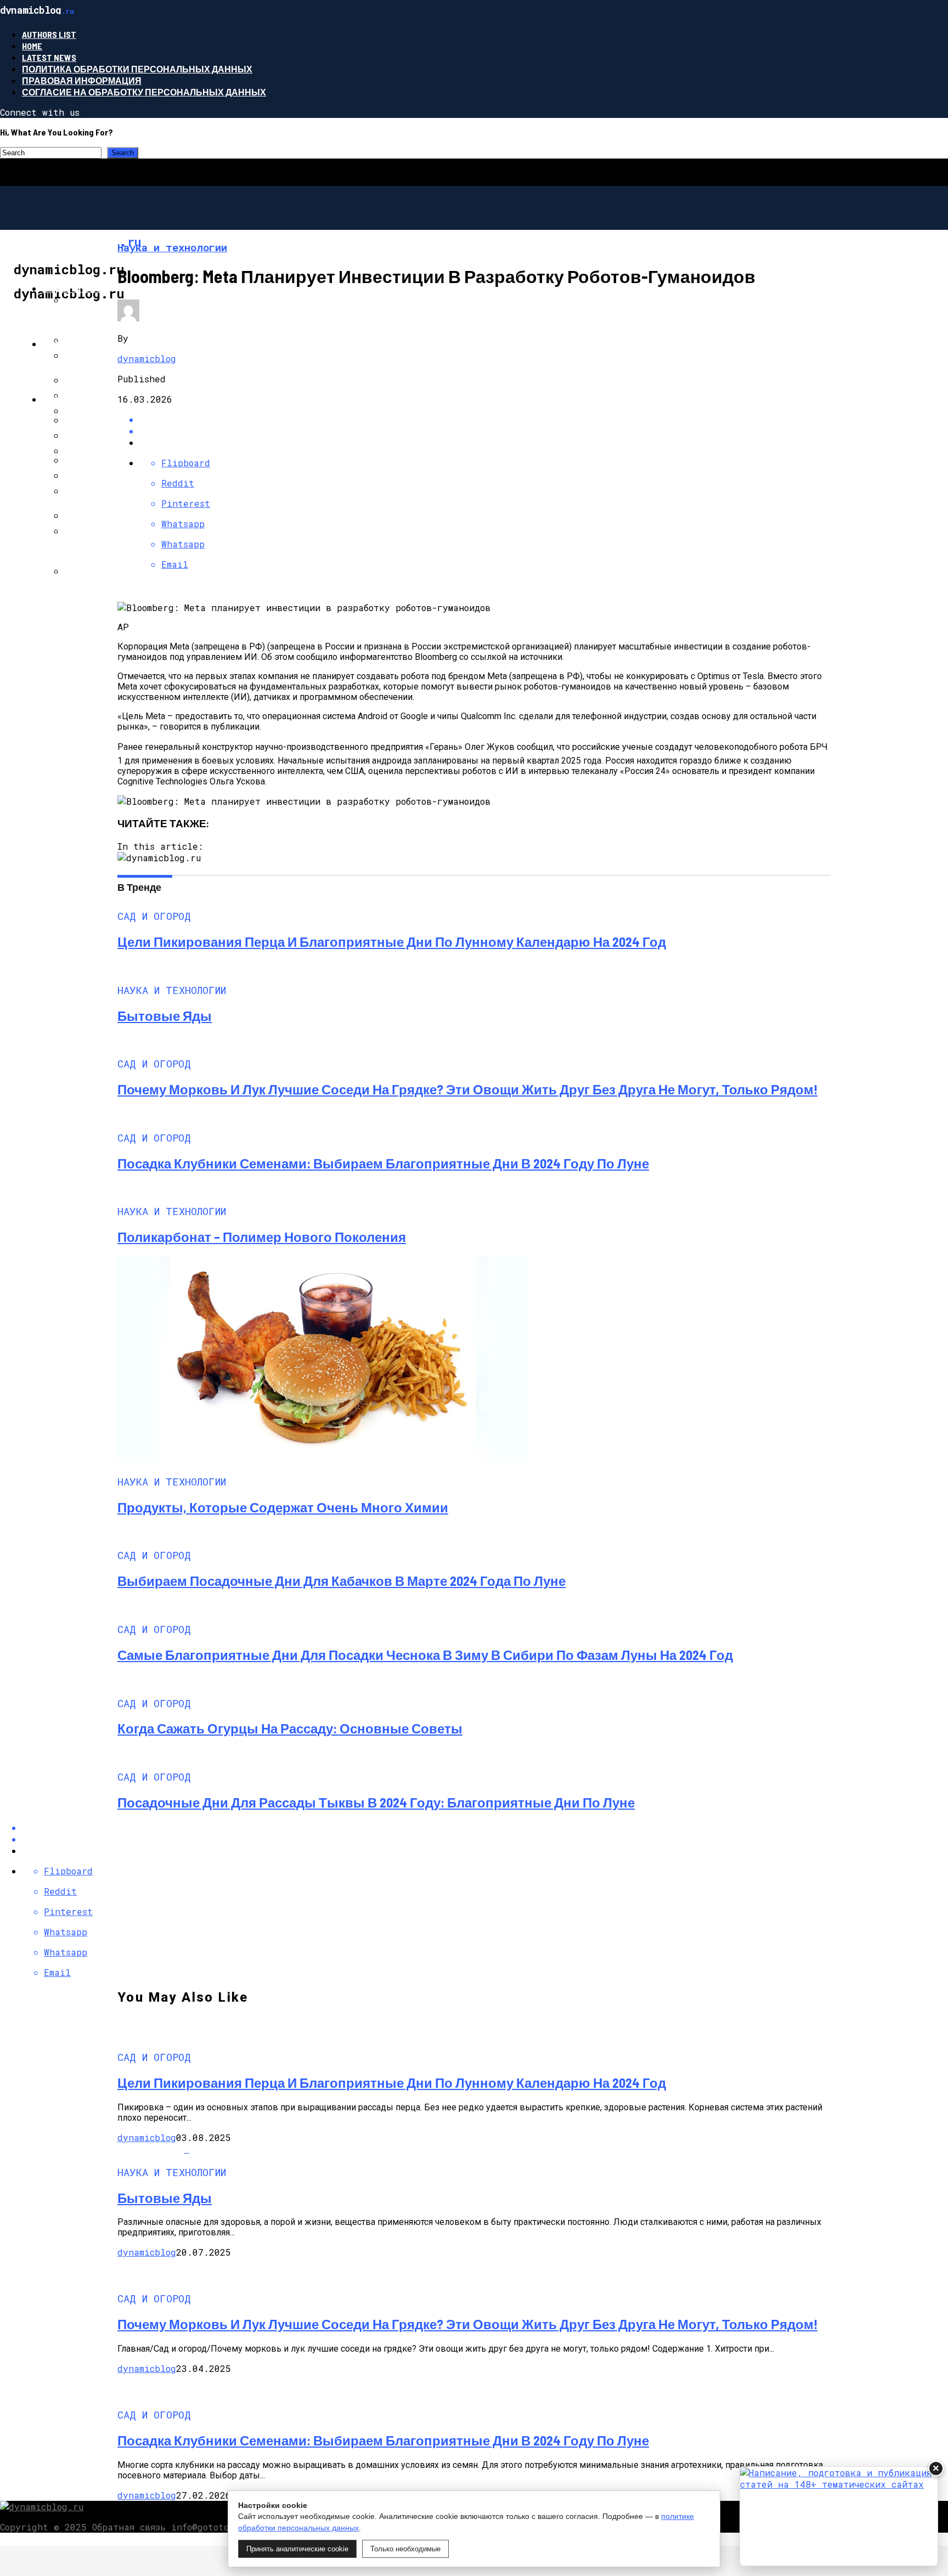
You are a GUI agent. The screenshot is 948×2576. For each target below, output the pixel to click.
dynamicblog (147, 358)
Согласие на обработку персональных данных (144, 92)
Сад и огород (75, 288)
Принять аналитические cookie (297, 2549)
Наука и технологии (93, 344)
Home (32, 46)
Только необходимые (405, 2549)
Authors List (49, 34)
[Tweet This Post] (485, 431)
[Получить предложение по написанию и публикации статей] (839, 2516)
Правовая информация (82, 80)
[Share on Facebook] (485, 419)
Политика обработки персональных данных (137, 69)
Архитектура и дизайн (98, 399)
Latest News (49, 57)
